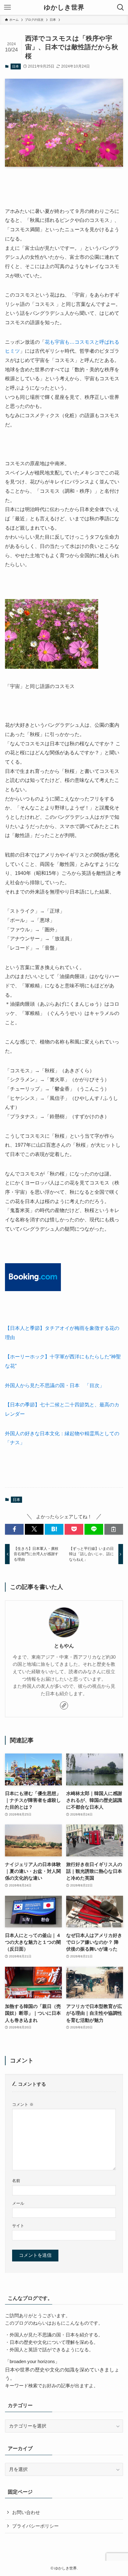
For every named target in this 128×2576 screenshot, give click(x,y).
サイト (18, 2226)
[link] (64, 1705)
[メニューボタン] (7, 7)
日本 (16, 66)
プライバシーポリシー (35, 2526)
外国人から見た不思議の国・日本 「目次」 (55, 1385)
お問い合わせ (26, 2512)
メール (18, 2203)
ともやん (64, 1646)
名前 (16, 2181)
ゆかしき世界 (64, 8)
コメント (23, 2104)
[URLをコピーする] (114, 1529)
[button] (14, 1529)
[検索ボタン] (121, 7)
